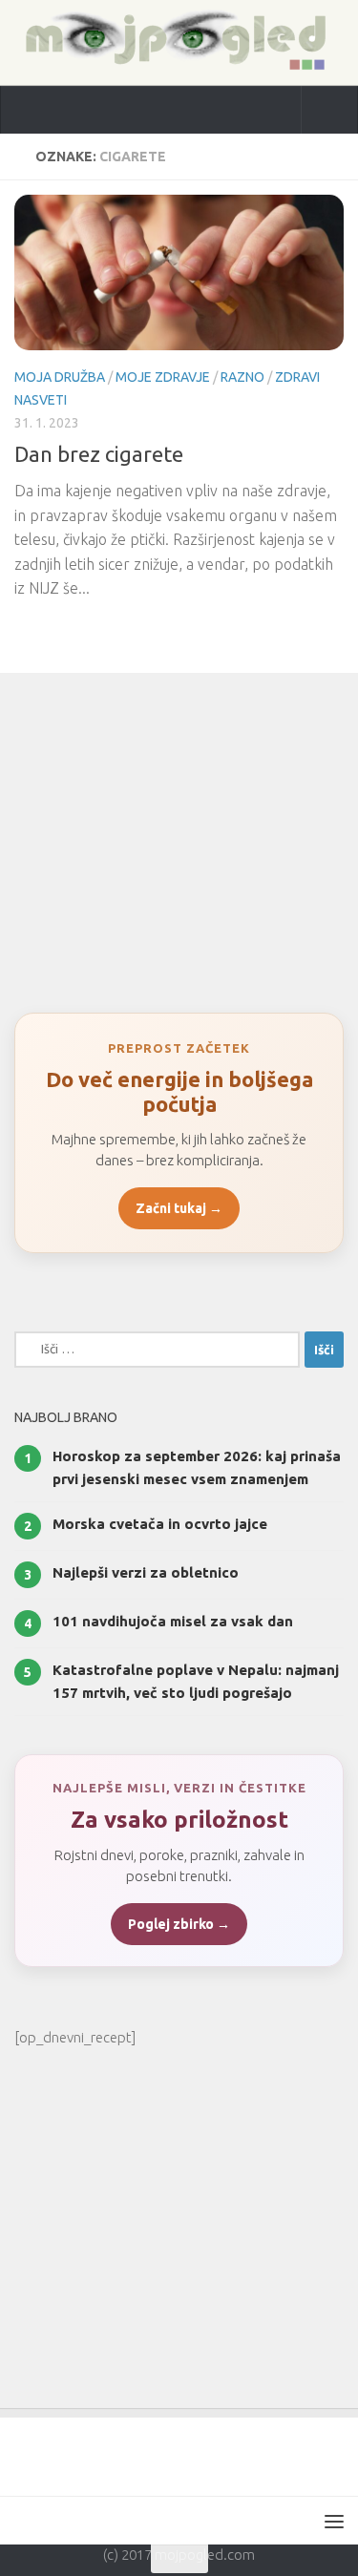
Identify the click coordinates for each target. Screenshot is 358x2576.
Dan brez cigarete (99, 454)
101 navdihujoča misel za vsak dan (173, 1621)
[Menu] (334, 2521)
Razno (242, 377)
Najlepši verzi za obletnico (146, 1572)
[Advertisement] (179, 833)
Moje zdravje (163, 377)
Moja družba (60, 377)
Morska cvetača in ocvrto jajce (160, 1524)
